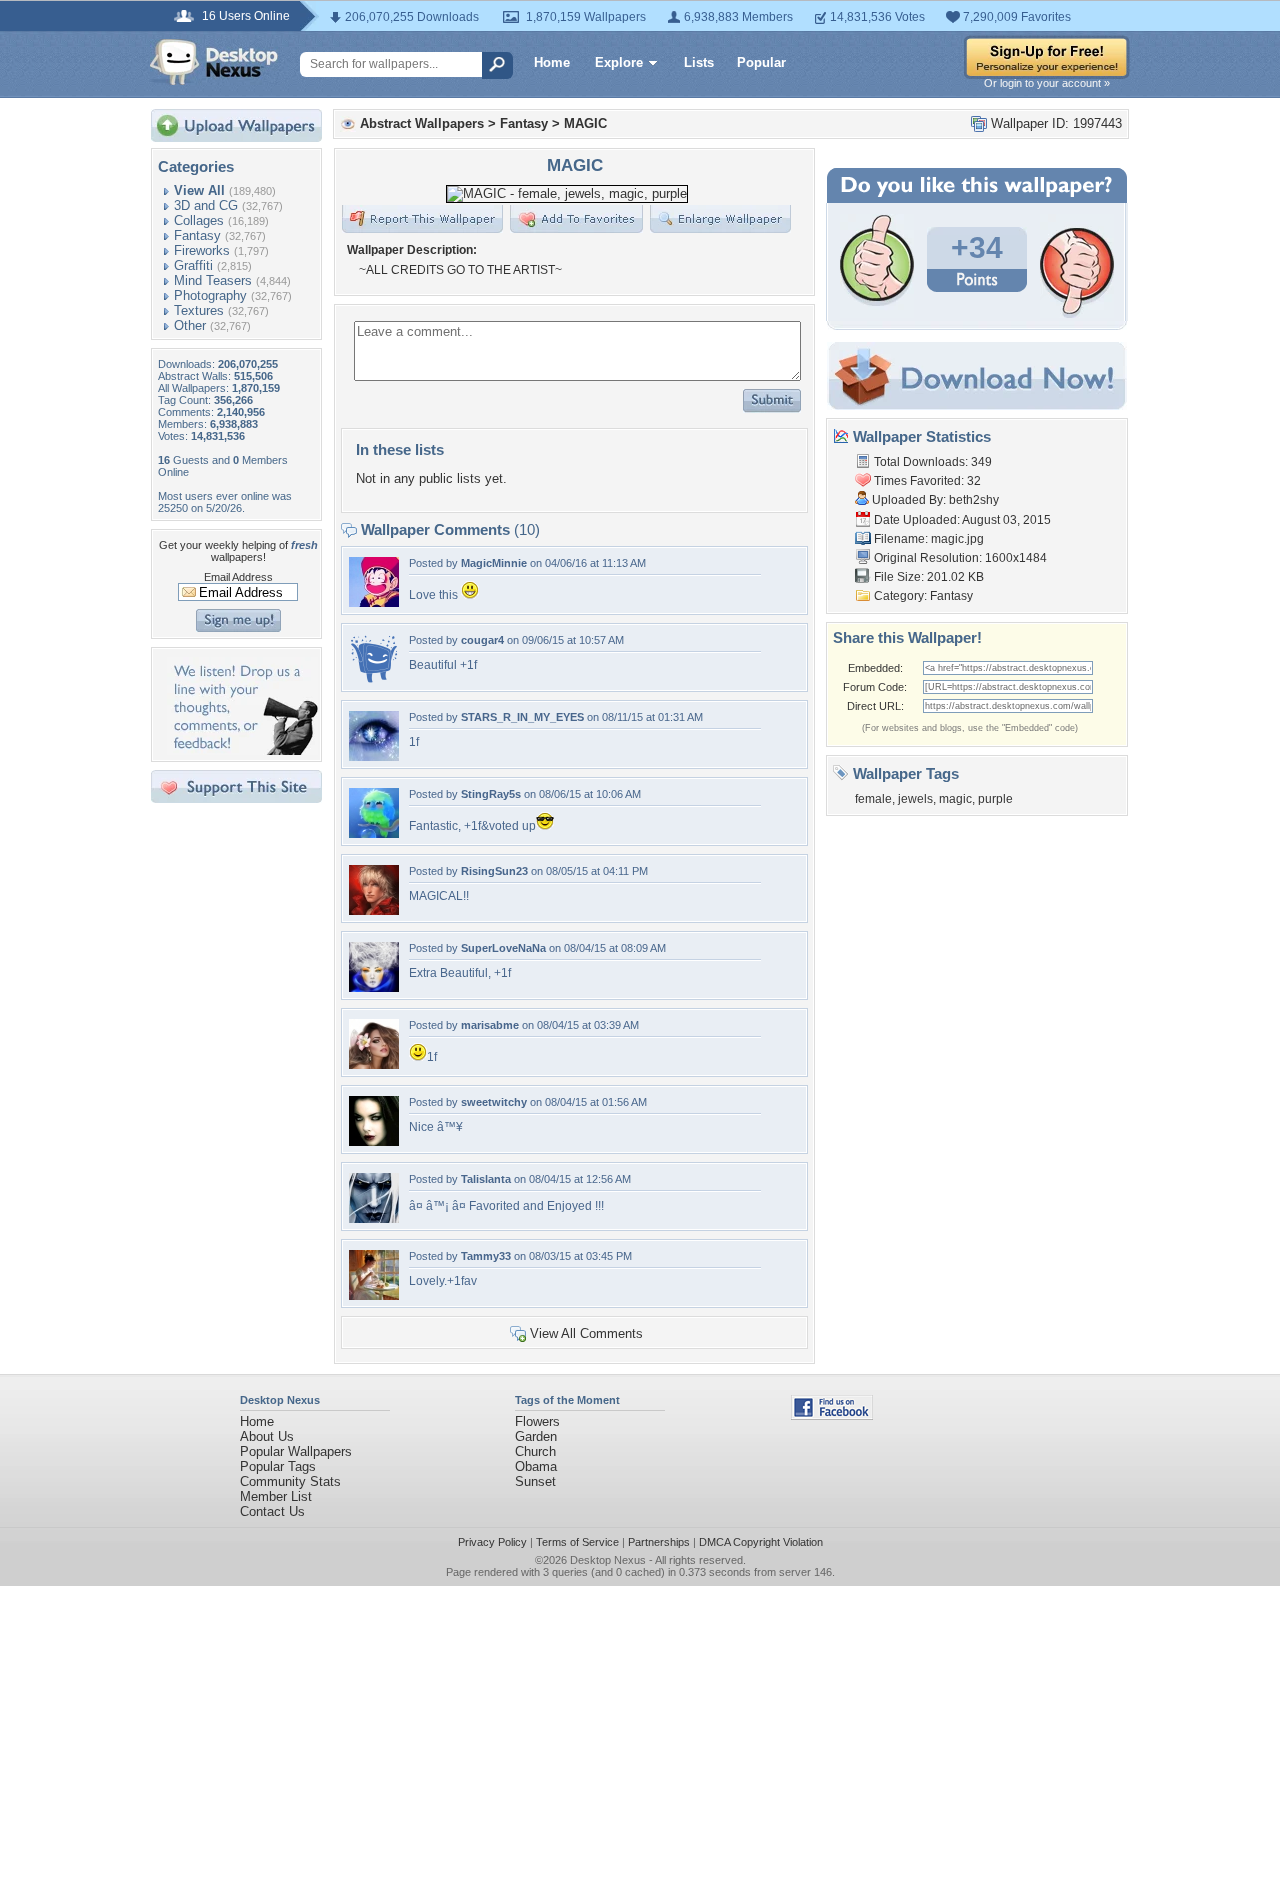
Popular (761, 62)
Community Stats (290, 1481)
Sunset (535, 1481)
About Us (267, 1436)
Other (190, 325)
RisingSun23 (494, 871)
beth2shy (974, 500)
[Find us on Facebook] (832, 1415)
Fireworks (202, 250)
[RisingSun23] (374, 910)
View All (199, 190)
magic (955, 799)
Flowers (537, 1421)
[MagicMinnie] (374, 602)
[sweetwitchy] (374, 1141)
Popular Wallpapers (296, 1451)
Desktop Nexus (608, 1560)
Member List (276, 1496)
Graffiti (193, 265)
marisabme (490, 1025)
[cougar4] (374, 679)
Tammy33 (486, 1256)
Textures (199, 310)
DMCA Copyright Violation (761, 1542)
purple (995, 799)
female (873, 799)
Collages (199, 220)
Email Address (238, 577)
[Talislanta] (374, 1218)
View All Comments (586, 1333)
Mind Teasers (213, 280)
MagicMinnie (494, 563)
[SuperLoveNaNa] (374, 987)
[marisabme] (374, 1064)
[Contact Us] (242, 750)
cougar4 (482, 640)
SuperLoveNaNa (503, 948)
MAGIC (585, 123)
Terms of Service (577, 1542)
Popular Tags (278, 1466)
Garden (536, 1436)
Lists (699, 62)
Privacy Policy (492, 1542)
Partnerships (659, 1542)
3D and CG (206, 205)
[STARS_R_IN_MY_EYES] (374, 756)
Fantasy (197, 235)
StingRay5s (491, 794)
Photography (210, 295)
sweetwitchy (494, 1102)
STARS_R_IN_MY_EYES (522, 717)
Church (535, 1451)
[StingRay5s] (374, 833)
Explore (619, 62)
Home (552, 62)
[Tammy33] (374, 1295)
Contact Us (272, 1511)
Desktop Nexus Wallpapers (214, 62)
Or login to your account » (1047, 83)
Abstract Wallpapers (422, 123)
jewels (915, 799)
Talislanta (486, 1179)
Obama (536, 1466)
